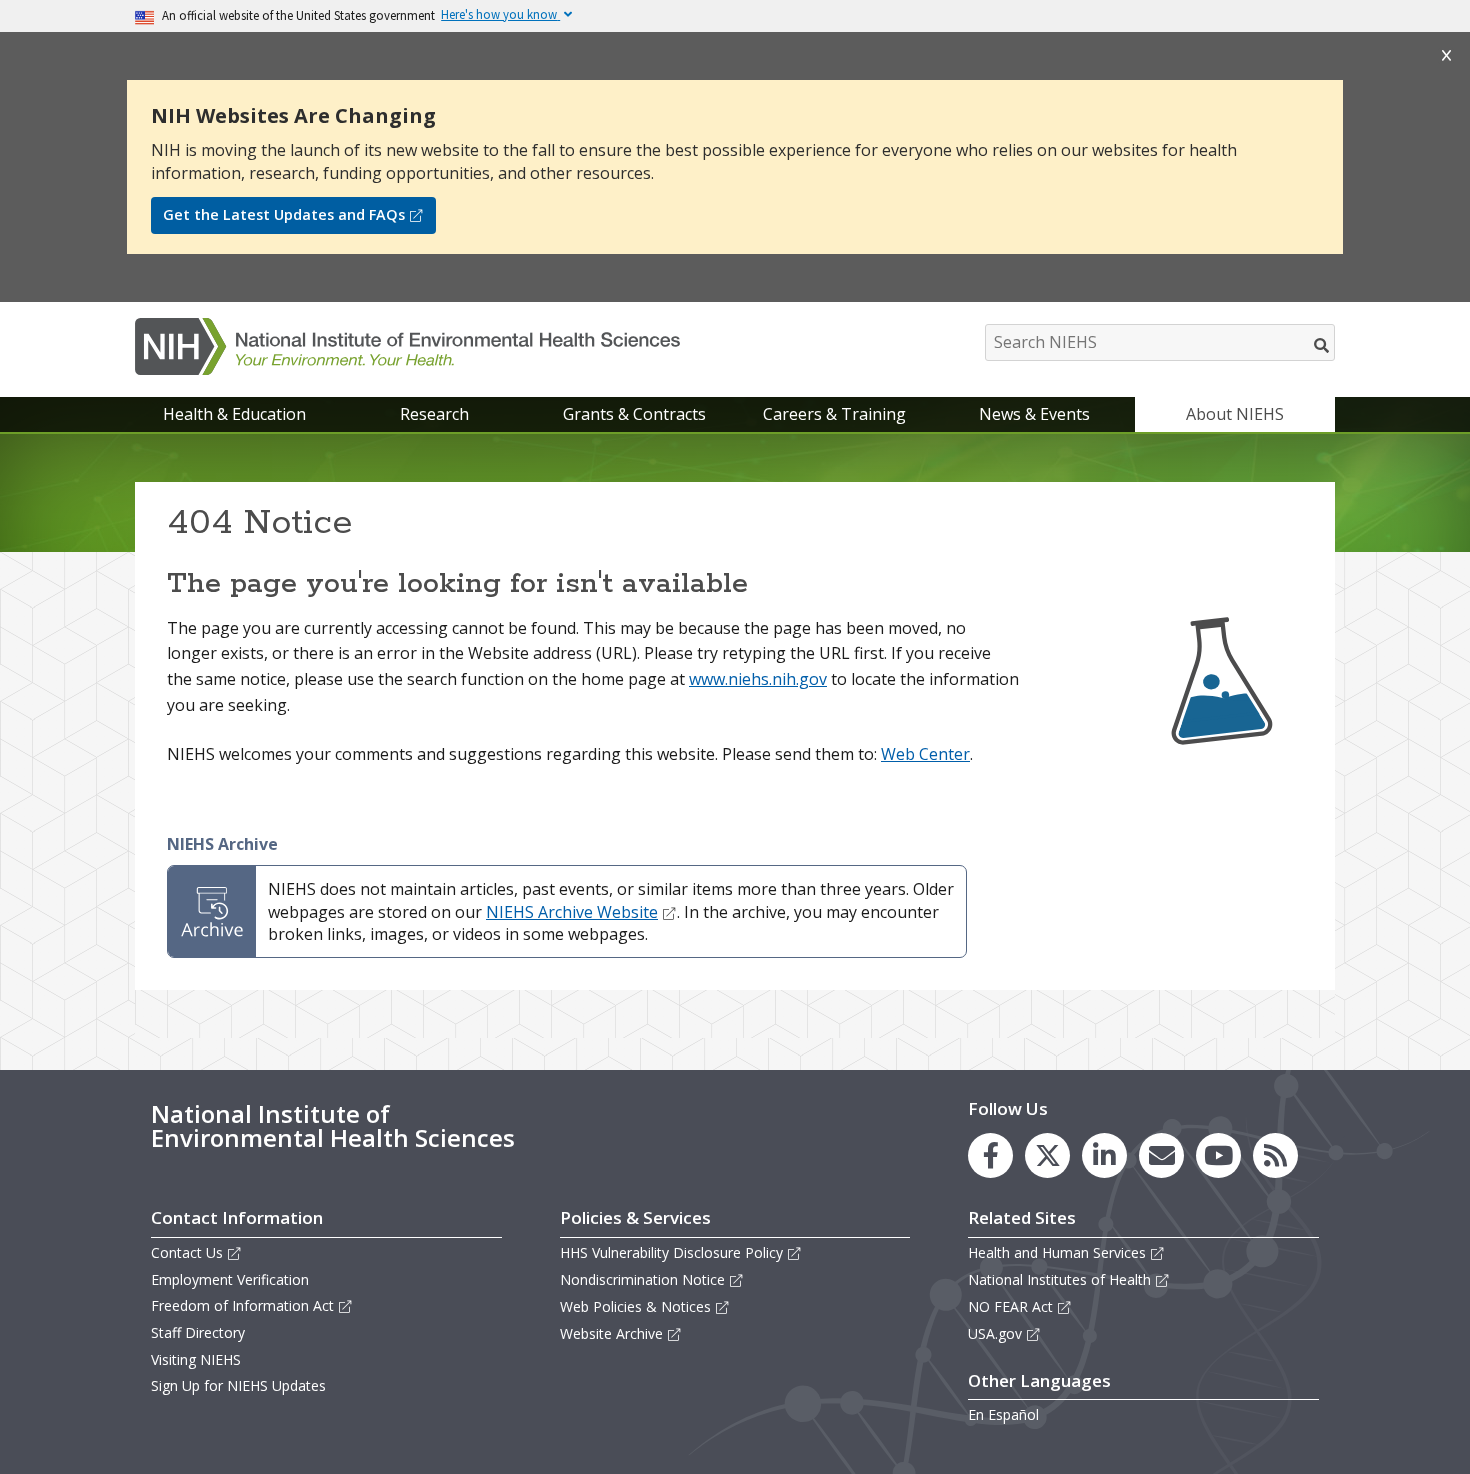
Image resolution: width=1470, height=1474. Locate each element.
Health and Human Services (1057, 1252)
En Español (1003, 1414)
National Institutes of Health (1059, 1279)
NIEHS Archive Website (572, 912)
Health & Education (234, 414)
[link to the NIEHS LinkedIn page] (1104, 1155)
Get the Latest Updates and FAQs (284, 214)
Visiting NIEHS (196, 1359)
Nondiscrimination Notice (642, 1279)
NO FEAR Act (1010, 1306)
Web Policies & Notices (635, 1306)
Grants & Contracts (634, 414)
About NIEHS (1235, 414)
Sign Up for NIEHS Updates (238, 1385)
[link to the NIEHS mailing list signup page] (1161, 1155)
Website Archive (611, 1333)
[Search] (1322, 345)
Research (434, 414)
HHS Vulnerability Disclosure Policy (671, 1252)
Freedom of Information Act (242, 1305)
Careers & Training (834, 414)
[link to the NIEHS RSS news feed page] (1275, 1155)
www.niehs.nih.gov (758, 679)
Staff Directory (198, 1332)
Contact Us (187, 1252)
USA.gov (995, 1333)
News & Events (1034, 414)
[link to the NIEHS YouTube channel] (1218, 1155)
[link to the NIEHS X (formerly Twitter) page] (1047, 1155)
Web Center (925, 754)
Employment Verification (230, 1279)
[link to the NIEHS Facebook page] (990, 1155)
